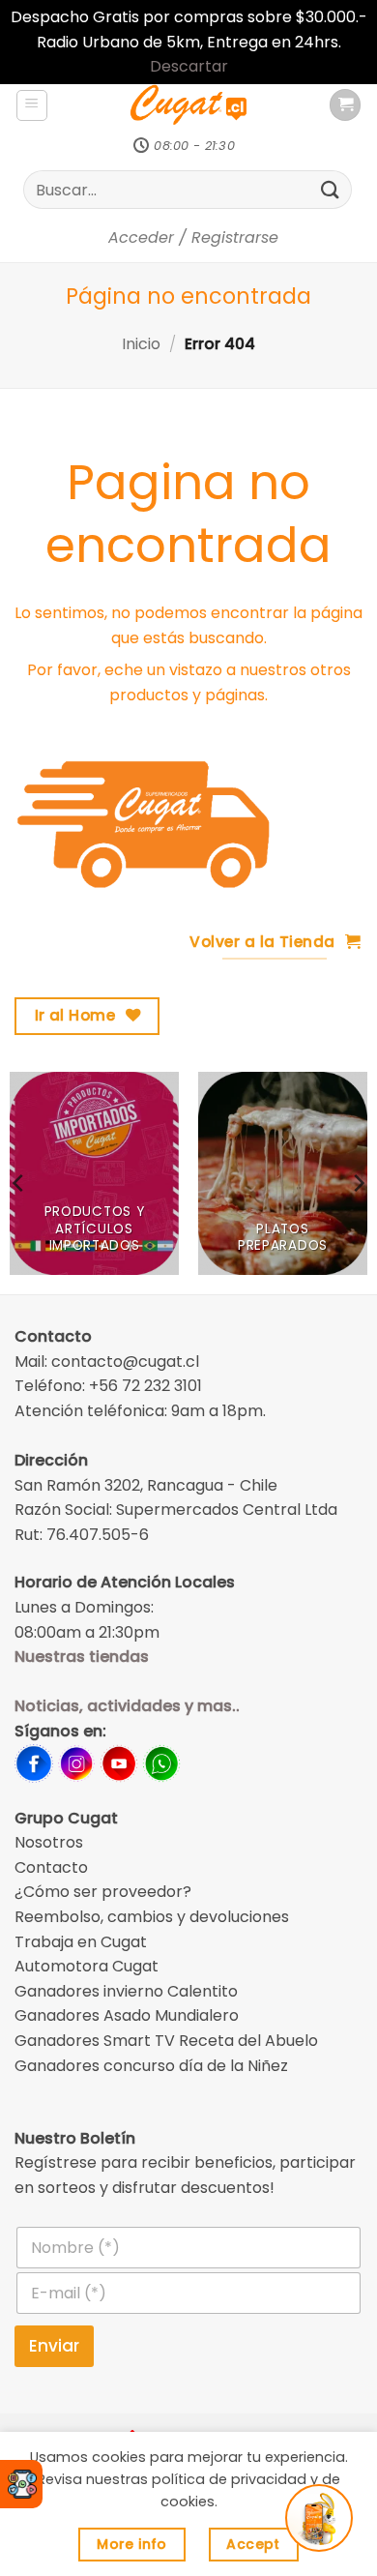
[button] (32, 105)
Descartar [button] (189, 66)
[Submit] (331, 190)
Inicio (141, 344)
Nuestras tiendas (82, 1657)
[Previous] (19, 1183)
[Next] (358, 1183)
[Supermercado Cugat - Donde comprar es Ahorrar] (188, 105)
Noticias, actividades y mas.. (127, 1706)
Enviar (54, 2346)
